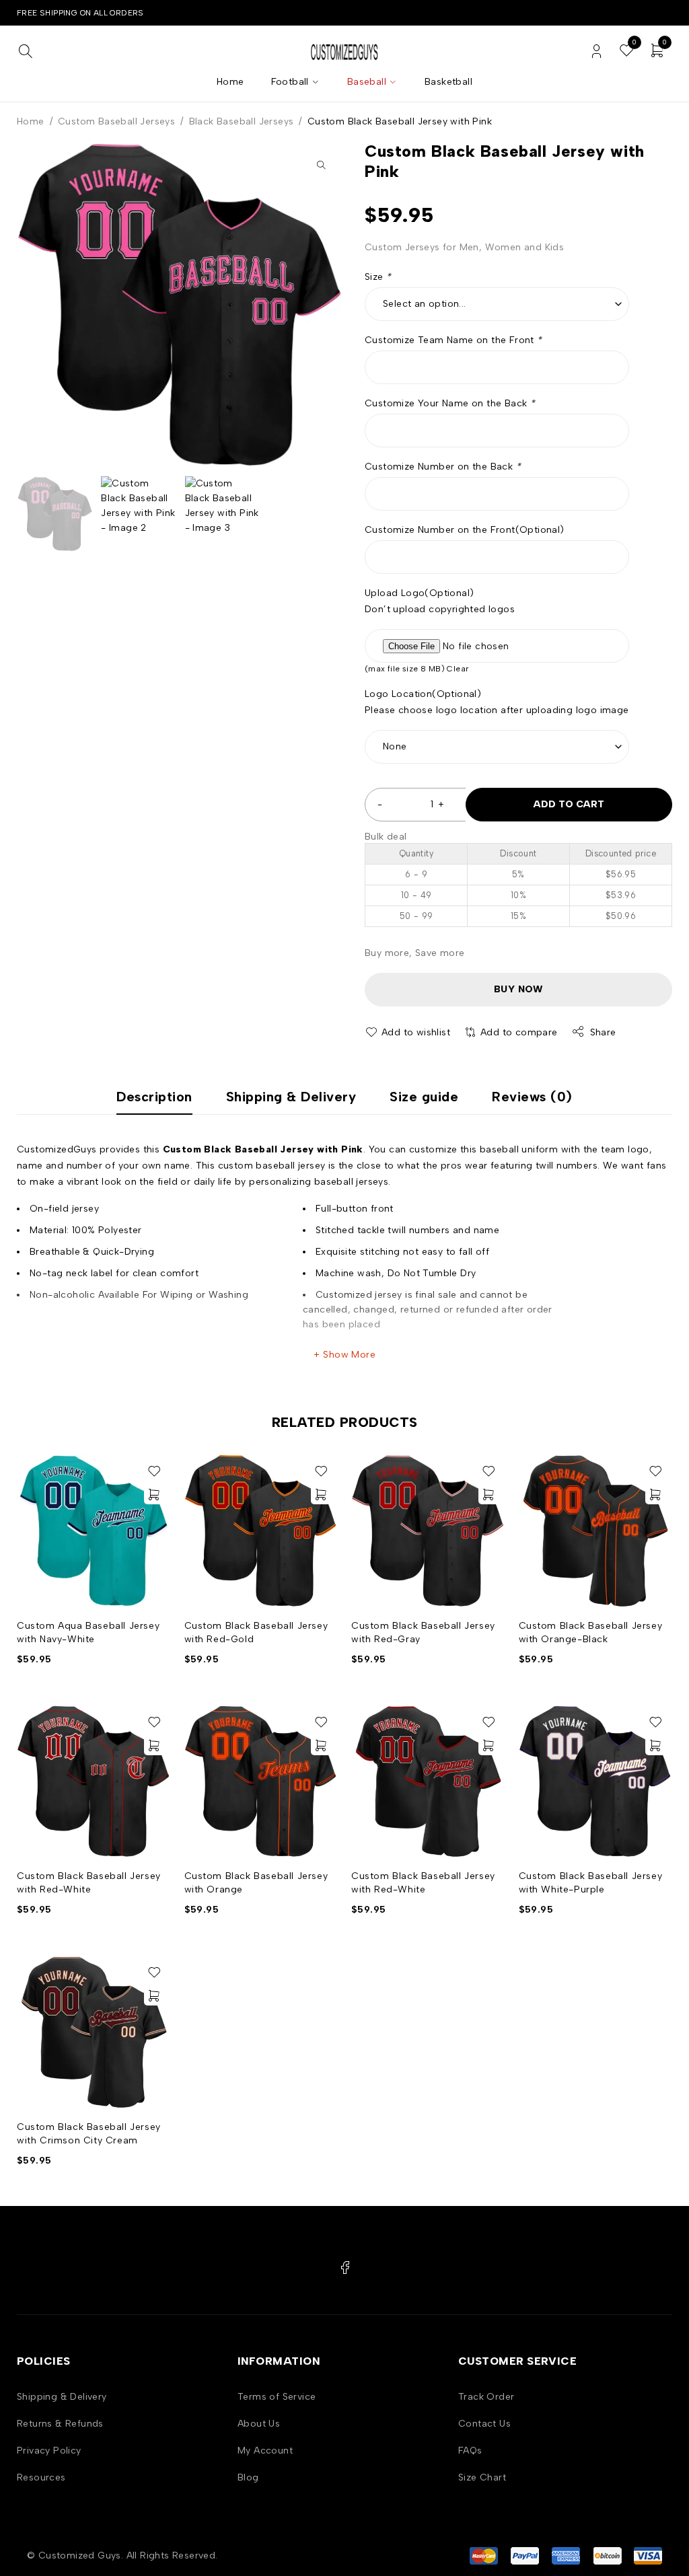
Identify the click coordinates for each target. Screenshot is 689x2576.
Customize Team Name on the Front (454, 340)
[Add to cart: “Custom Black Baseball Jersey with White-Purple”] (655, 1745)
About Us (259, 2424)
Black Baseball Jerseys (242, 121)
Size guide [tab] (424, 1097)
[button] (321, 165)
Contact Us (484, 2424)
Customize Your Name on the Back (450, 403)
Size (378, 277)
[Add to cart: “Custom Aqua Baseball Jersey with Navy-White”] (154, 1494)
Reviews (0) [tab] (532, 1097)
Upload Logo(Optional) (419, 593)
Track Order (486, 2397)
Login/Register (596, 51)
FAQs (470, 2451)
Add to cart (569, 804)
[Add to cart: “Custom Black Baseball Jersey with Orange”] (321, 1745)
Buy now (518, 989)
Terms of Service (277, 2397)
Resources (41, 2477)
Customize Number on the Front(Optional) (465, 530)
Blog (248, 2477)
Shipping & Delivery (62, 2397)
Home (31, 121)
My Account (265, 2451)
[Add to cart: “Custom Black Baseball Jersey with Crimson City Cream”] (154, 1995)
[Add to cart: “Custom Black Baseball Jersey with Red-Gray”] (488, 1494)
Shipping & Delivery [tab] (291, 1097)
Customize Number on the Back (443, 467)
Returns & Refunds (60, 2424)
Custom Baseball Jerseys (116, 121)
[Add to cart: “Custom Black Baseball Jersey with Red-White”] (154, 1745)
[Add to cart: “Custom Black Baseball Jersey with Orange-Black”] (655, 1494)
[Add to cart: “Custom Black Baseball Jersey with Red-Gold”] (321, 1494)
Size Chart (482, 2477)
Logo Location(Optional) (423, 694)
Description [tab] (154, 1097)
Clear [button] (458, 669)
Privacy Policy (49, 2451)
